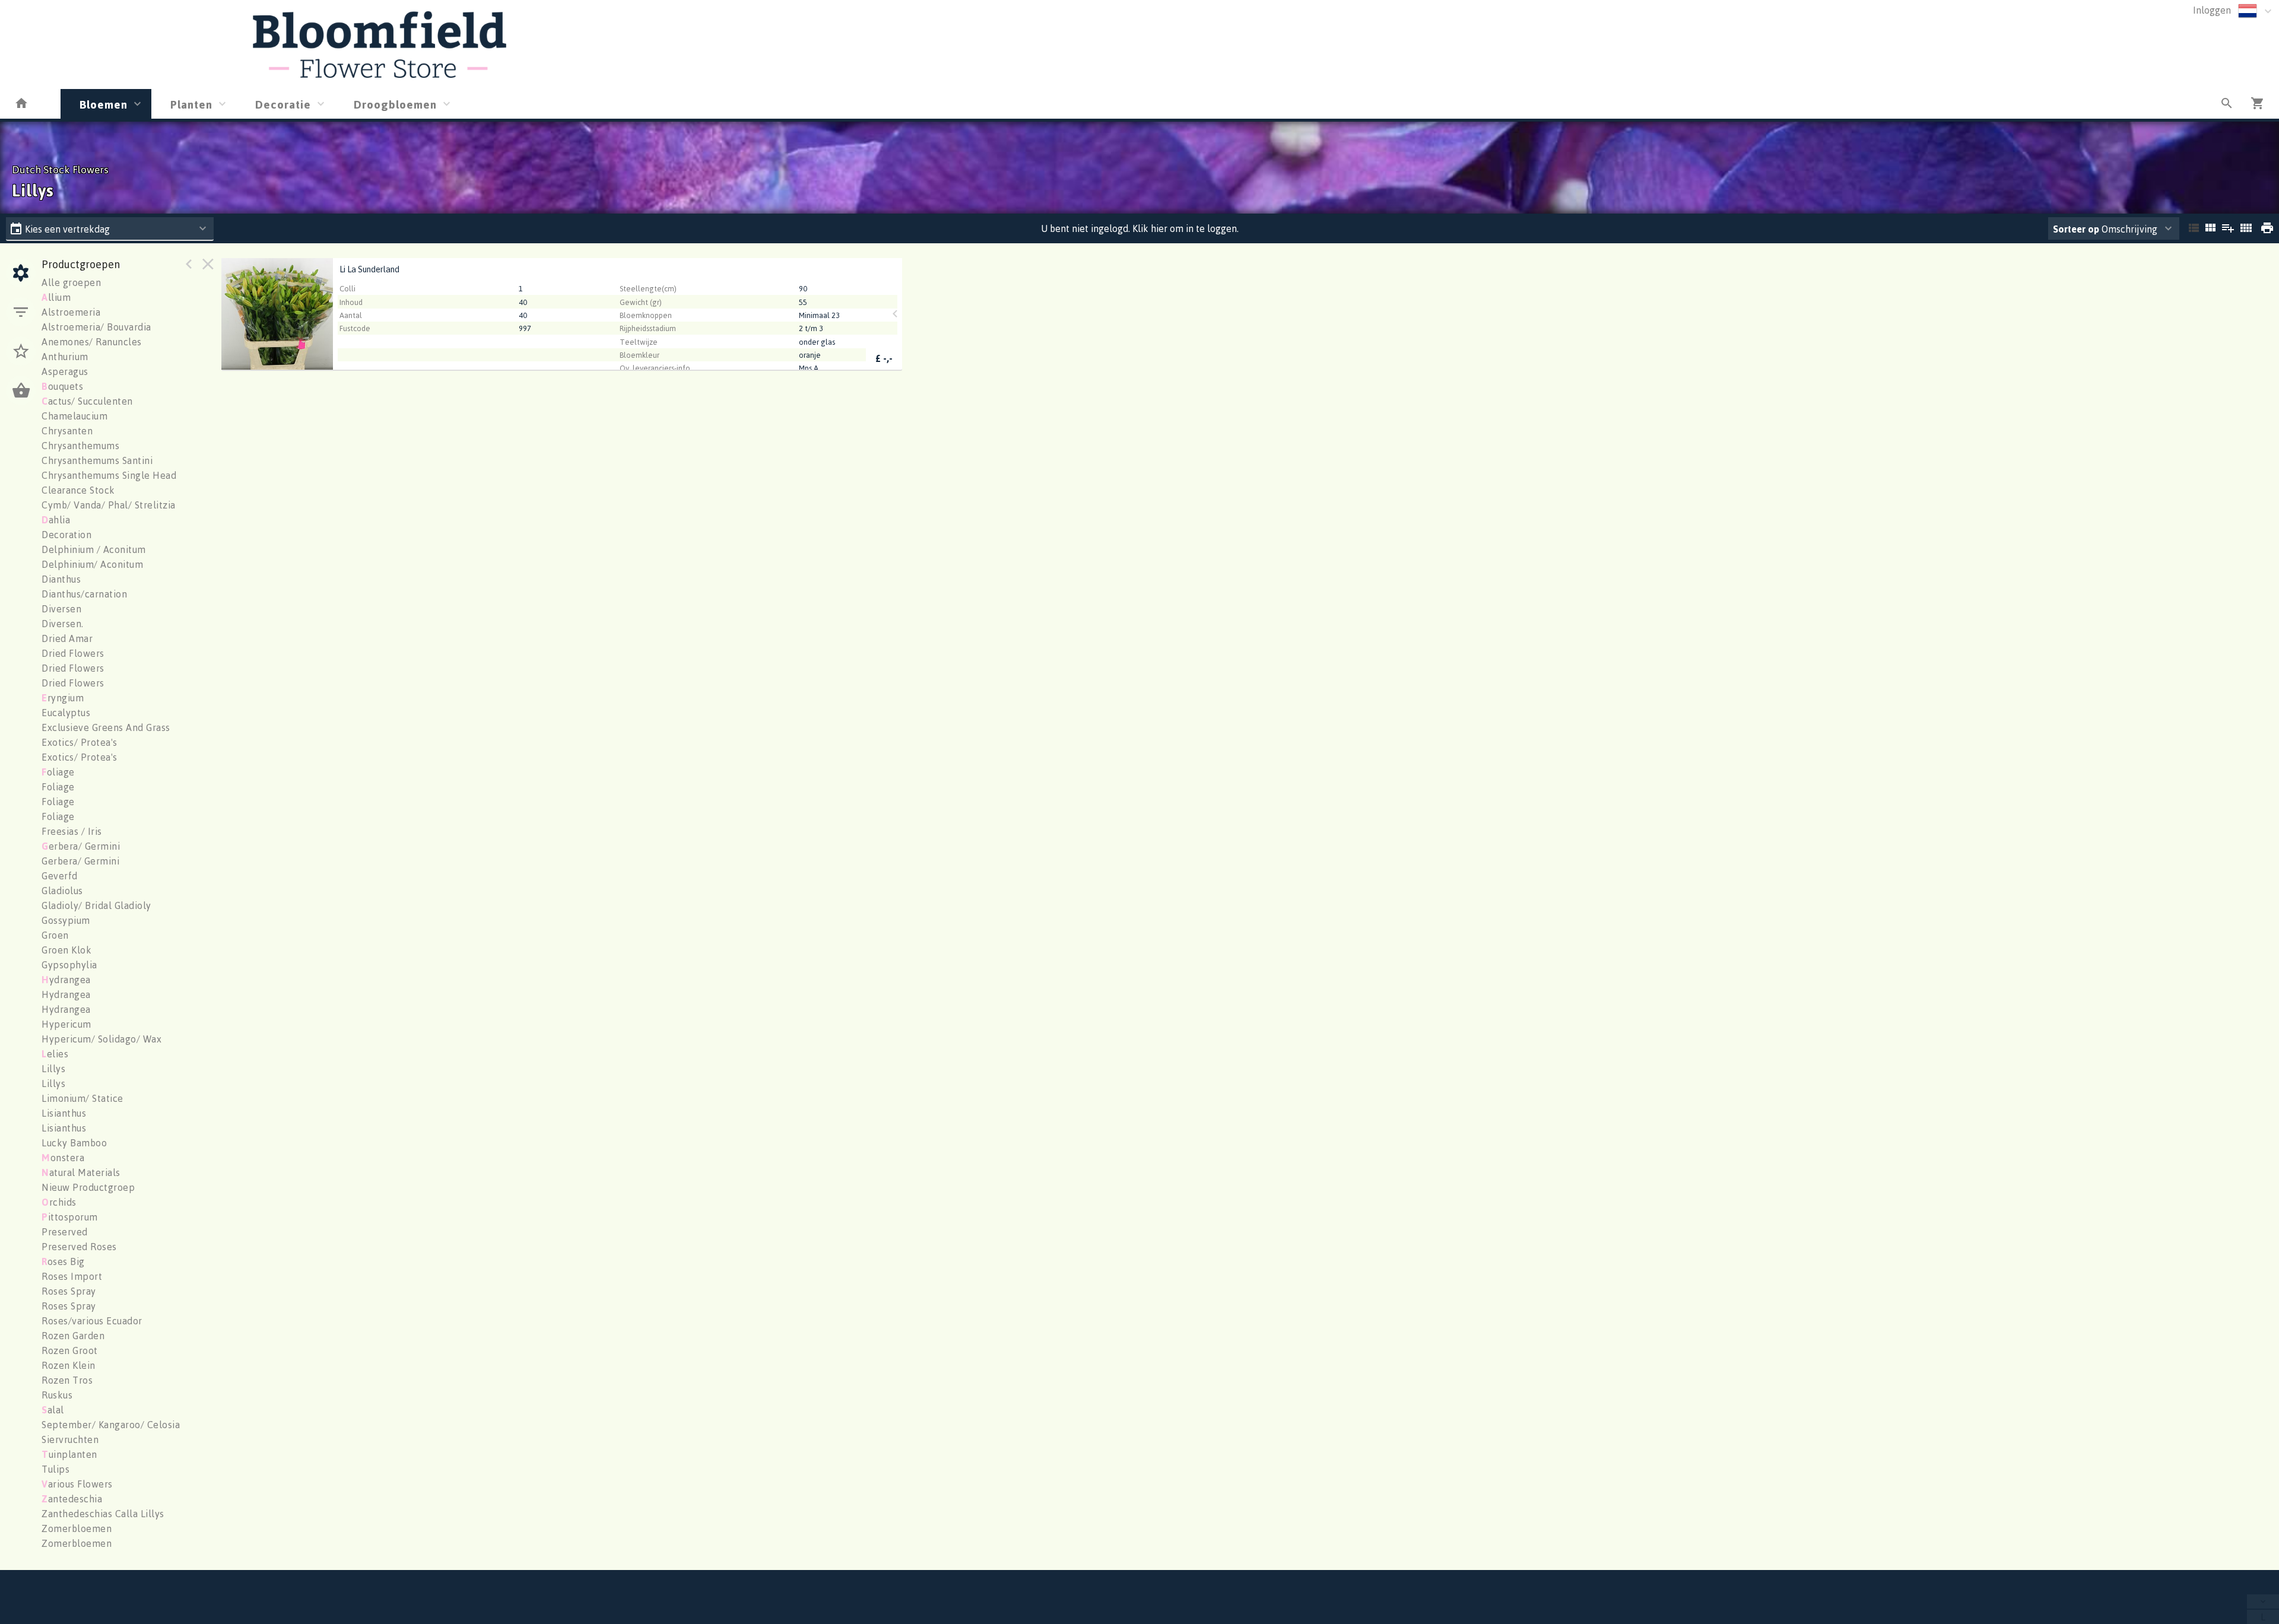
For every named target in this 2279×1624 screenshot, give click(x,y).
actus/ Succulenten (87, 401)
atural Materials (81, 1172)
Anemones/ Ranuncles (92, 342)
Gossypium (66, 920)
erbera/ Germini (81, 846)
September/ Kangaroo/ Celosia (111, 1425)
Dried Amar (67, 638)
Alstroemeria (71, 312)
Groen (55, 935)
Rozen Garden (73, 1336)
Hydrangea (66, 994)
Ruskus (57, 1395)
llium (56, 297)
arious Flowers (77, 1484)
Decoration (66, 535)
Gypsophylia (69, 965)
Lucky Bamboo (74, 1143)
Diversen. (63, 624)
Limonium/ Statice (82, 1098)
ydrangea (66, 980)
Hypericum (66, 1024)
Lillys (53, 1069)
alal (53, 1410)
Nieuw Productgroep (88, 1187)
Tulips (55, 1469)
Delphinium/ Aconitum (92, 564)
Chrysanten (67, 431)
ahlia (56, 520)
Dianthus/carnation (84, 594)
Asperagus (65, 371)
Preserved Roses (79, 1247)
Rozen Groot (70, 1350)
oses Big (63, 1261)
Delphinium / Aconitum (94, 549)
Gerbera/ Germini (80, 861)
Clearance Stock (78, 490)
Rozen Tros (67, 1380)
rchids (59, 1202)
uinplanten (69, 1454)
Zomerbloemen (77, 1528)
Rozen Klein (69, 1365)
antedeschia (72, 1499)
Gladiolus (62, 891)
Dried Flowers (73, 653)
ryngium (63, 698)
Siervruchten (70, 1439)
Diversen (61, 609)
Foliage (58, 787)
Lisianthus (64, 1113)
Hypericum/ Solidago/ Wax (101, 1039)
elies (55, 1054)
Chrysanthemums (80, 446)
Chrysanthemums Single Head (109, 475)
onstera (63, 1158)
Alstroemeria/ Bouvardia (96, 327)
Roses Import (72, 1276)
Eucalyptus (66, 713)
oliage (58, 772)
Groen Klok (66, 950)
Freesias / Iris (72, 831)
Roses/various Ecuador (92, 1321)
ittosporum (70, 1217)
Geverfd (60, 876)
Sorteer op (2076, 229)
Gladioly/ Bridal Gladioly (96, 905)
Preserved (65, 1232)
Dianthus (61, 579)
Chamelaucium (74, 416)
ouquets (62, 386)
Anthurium (65, 357)
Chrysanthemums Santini (97, 460)
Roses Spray (69, 1291)
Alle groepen (71, 282)
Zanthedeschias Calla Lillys (103, 1514)
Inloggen (2212, 10)
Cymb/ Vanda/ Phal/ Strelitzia (109, 505)
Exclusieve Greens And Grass (106, 727)
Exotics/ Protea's (80, 742)
